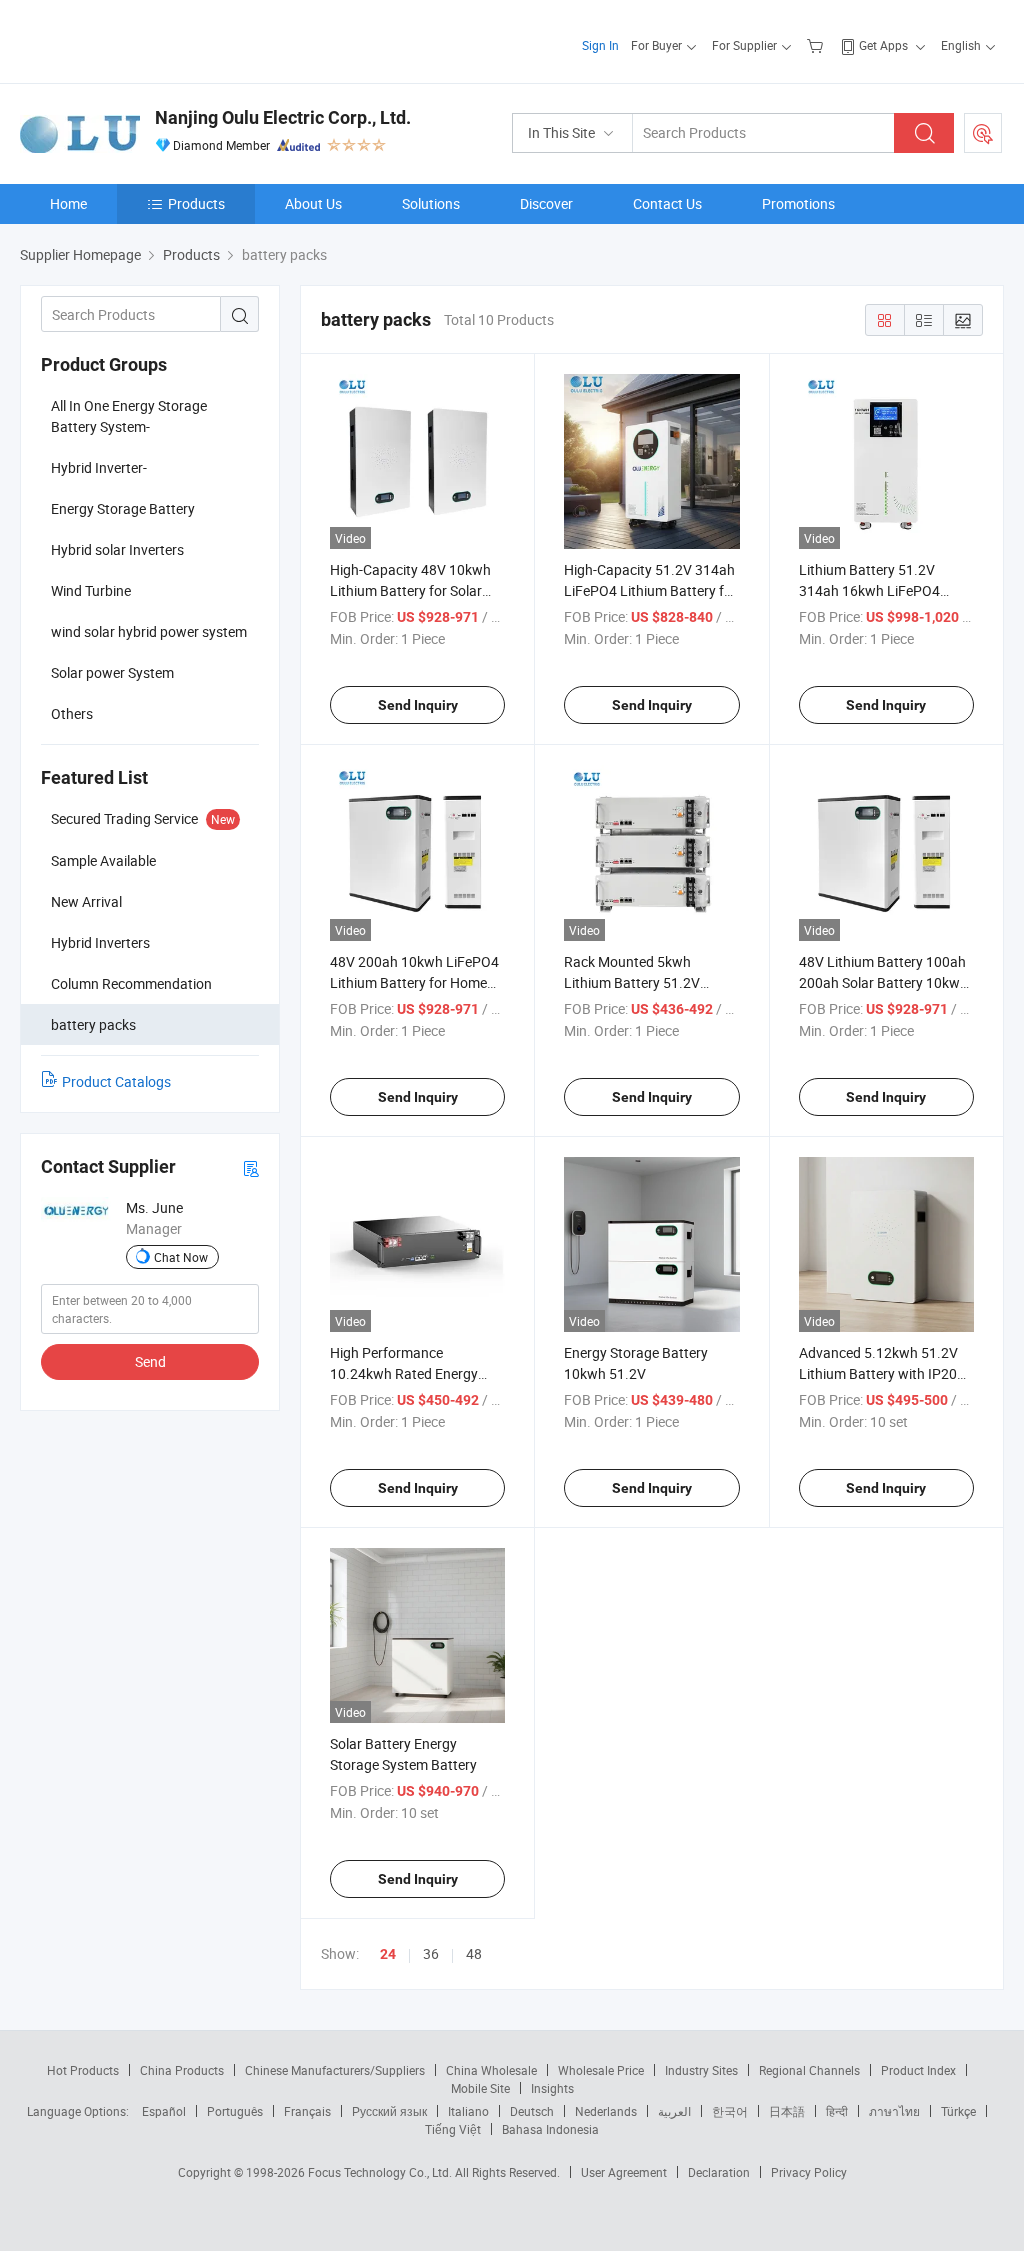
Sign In (600, 45)
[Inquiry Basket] (817, 45)
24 (388, 1954)
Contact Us (667, 203)
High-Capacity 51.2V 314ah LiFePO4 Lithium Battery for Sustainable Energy (650, 590)
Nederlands (606, 2111)
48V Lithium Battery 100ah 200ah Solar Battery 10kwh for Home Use (883, 982)
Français (307, 2111)
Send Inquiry (418, 705)
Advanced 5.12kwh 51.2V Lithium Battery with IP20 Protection (878, 1373)
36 (431, 1953)
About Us (313, 203)
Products (196, 203)
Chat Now (181, 1257)
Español (164, 2111)
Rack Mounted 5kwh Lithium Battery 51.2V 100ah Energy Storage (633, 982)
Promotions (798, 203)
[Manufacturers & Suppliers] (148, 39)
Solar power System (112, 672)
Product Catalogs (116, 1081)
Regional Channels (809, 2070)
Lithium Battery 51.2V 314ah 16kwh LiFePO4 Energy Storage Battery (871, 590)
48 (474, 1953)
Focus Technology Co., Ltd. (381, 2172)
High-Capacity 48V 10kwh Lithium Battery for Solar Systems (410, 590)
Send (150, 1361)
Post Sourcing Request (983, 133)
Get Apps (883, 45)
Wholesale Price (601, 2070)
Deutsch (532, 2111)
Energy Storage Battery (123, 508)
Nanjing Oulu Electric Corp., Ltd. (283, 117)
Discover (546, 203)
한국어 (730, 2111)
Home (68, 203)
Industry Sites (701, 2070)
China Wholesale (491, 2070)
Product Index (918, 2070)
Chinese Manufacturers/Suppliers (335, 2070)
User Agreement (624, 2172)
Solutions (431, 203)
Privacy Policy (809, 2172)
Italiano (468, 2111)
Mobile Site (480, 2088)
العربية (674, 2111)
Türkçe (958, 2111)
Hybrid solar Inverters (117, 549)
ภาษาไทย (894, 2111)
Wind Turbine (91, 590)
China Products (182, 2070)
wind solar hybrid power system (149, 631)
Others (72, 713)
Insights (552, 2088)
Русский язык (389, 2111)
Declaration (719, 2172)
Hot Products (83, 2070)
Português (235, 2111)
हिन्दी (837, 2111)
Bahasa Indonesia (550, 2129)
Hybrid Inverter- (99, 467)
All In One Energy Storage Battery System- (129, 416)
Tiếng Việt (453, 2129)
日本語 (787, 2111)
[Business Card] (251, 1167)
